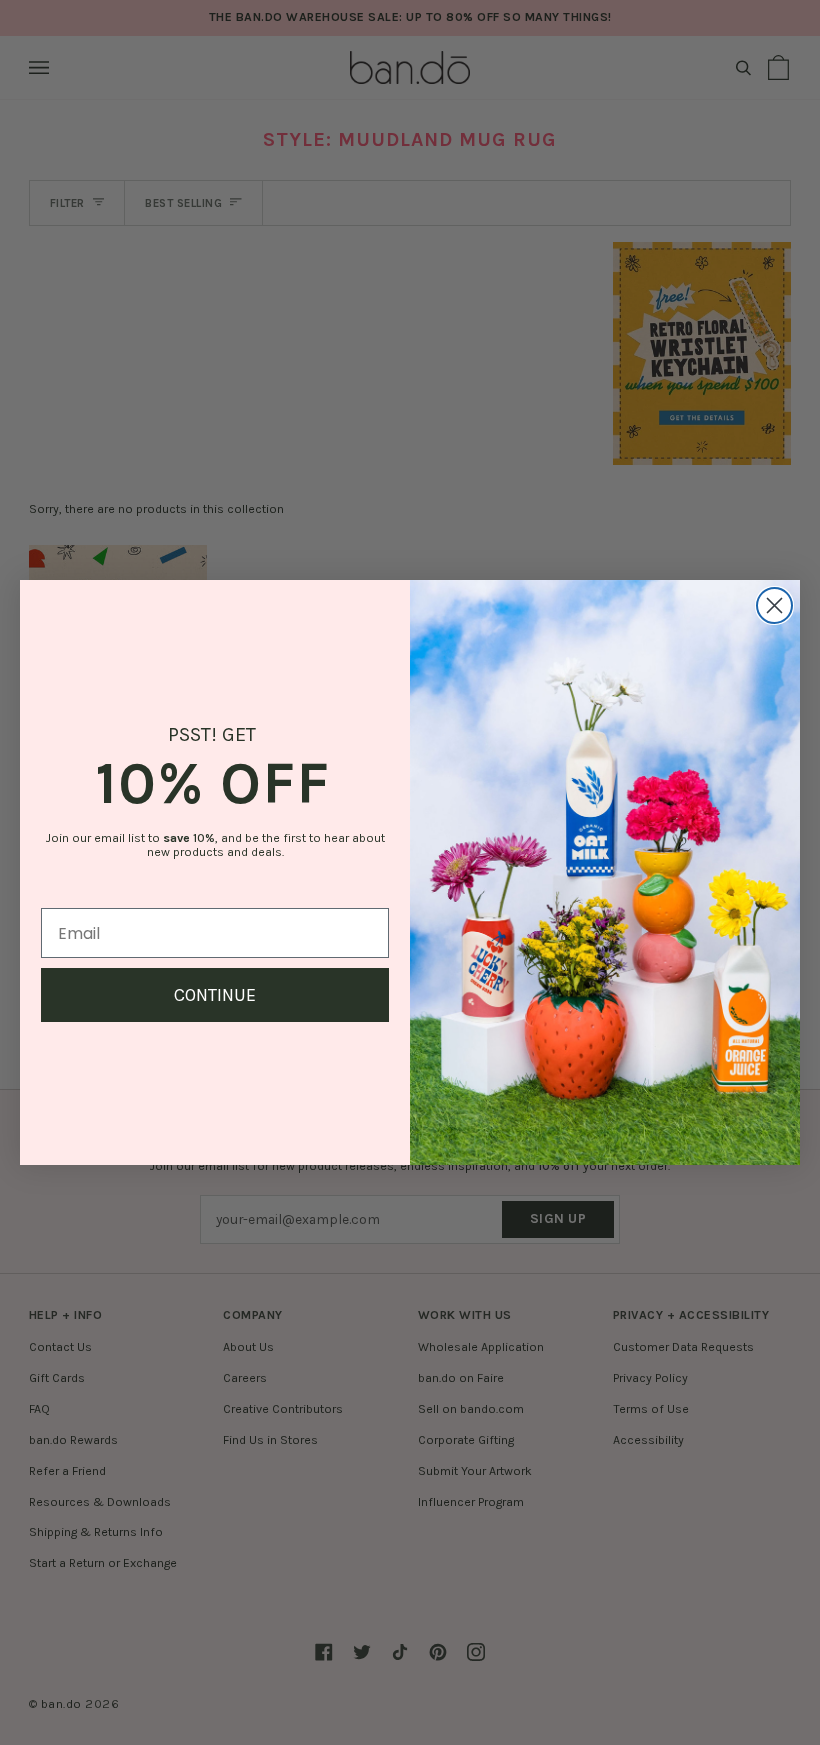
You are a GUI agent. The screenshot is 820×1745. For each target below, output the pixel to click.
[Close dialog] (774, 605)
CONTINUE (215, 995)
